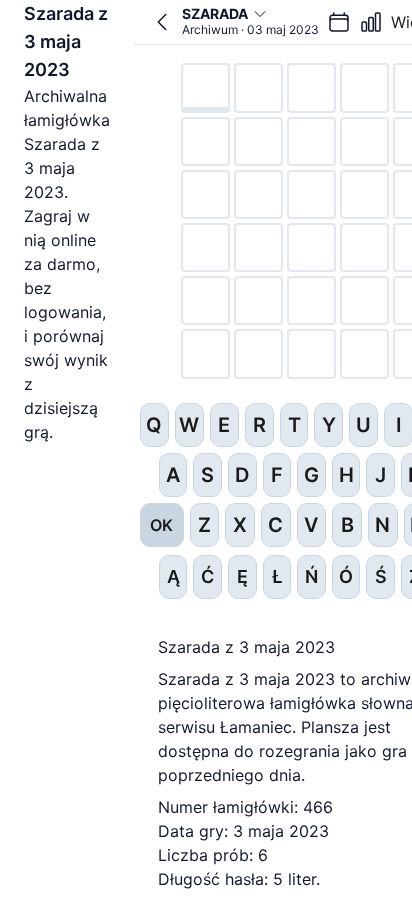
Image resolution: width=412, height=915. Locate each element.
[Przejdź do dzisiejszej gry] (162, 22)
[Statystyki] (371, 22)
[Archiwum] (339, 22)
